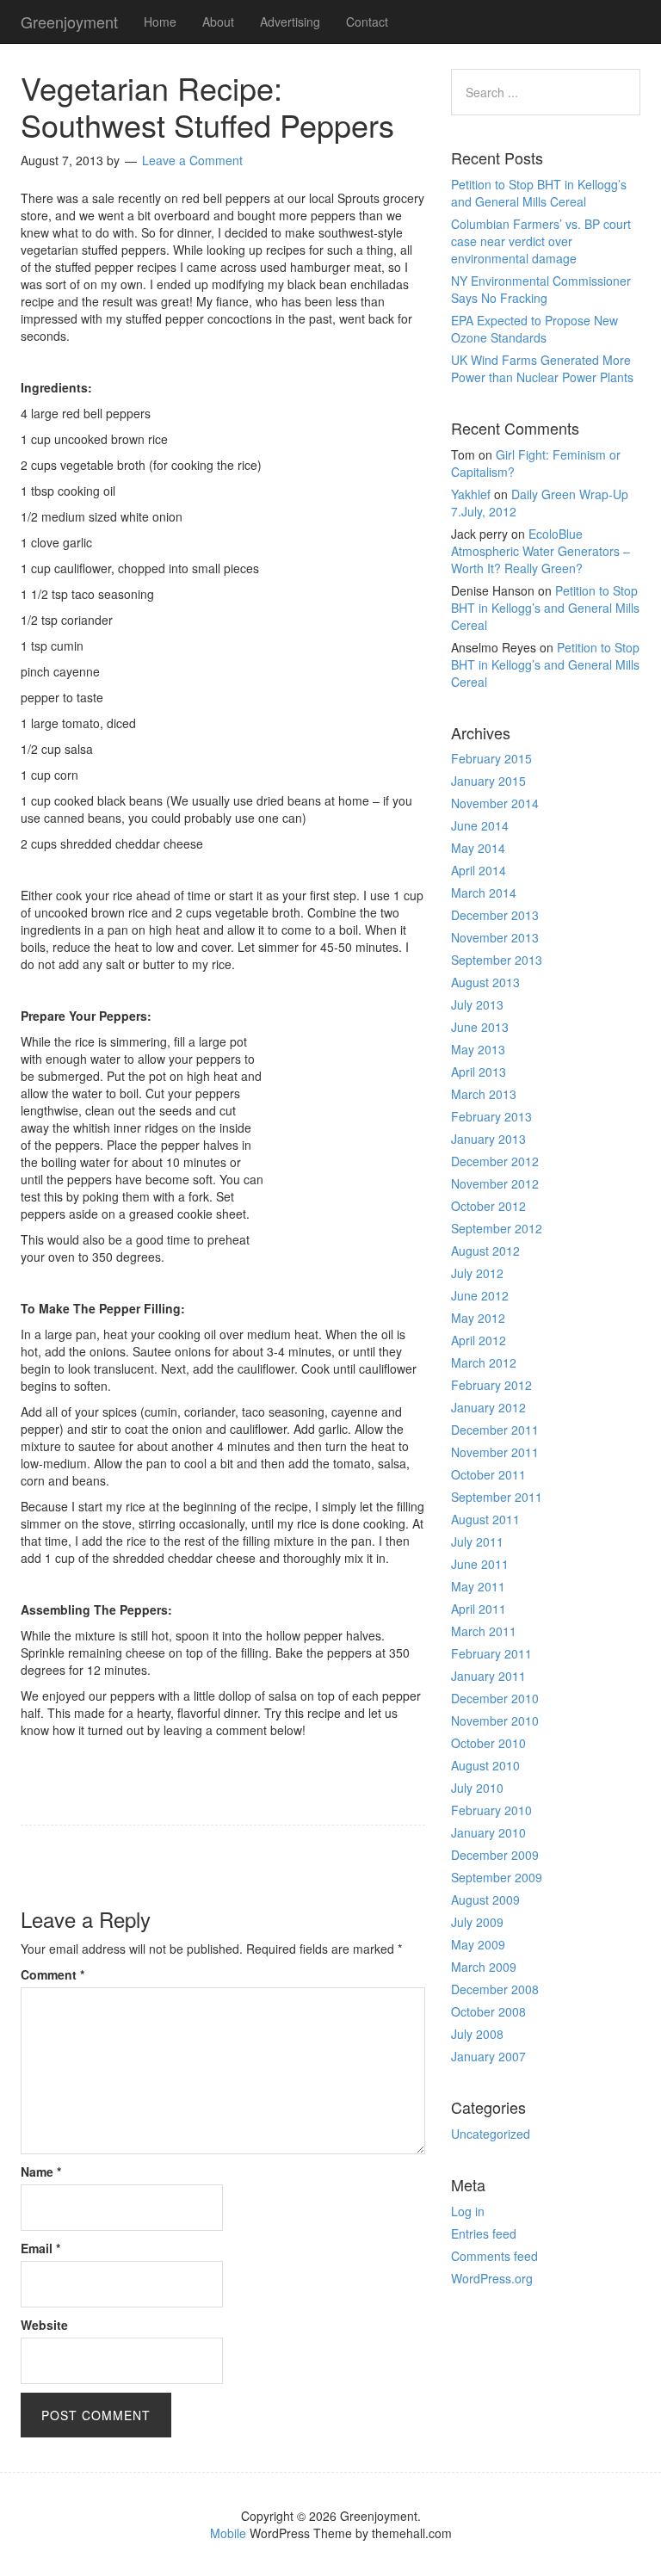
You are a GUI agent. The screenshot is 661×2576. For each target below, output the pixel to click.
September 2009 (497, 1877)
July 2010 (477, 1788)
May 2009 (478, 1944)
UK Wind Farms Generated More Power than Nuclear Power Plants (542, 368)
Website (44, 2325)
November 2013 (495, 937)
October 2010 (488, 1743)
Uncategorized (491, 2134)
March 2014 (484, 893)
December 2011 (495, 1430)
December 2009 (495, 1855)
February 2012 (491, 1385)
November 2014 (495, 803)
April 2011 (479, 1609)
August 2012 (485, 1251)
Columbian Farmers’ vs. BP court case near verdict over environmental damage (541, 241)
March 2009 (484, 1967)
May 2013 (478, 1049)
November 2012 (495, 1183)
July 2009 (477, 1922)
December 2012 (495, 1161)
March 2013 (484, 1094)
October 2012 (488, 1206)
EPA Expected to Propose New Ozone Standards (534, 329)
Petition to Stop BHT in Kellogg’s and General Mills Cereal (539, 193)
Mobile (228, 2533)
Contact (367, 22)
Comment (53, 1974)
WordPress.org (492, 2278)
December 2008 (495, 1989)
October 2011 (488, 1474)
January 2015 (488, 781)
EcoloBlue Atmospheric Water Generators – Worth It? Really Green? (541, 551)
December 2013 (495, 915)
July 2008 (477, 2034)
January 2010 (488, 1832)
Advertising (290, 22)
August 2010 (485, 1765)
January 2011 (488, 1676)
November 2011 (495, 1452)
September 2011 (497, 1497)
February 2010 (491, 1810)
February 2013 (491, 1116)
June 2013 (480, 1027)
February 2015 (491, 758)
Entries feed (484, 2233)
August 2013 (485, 982)
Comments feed (494, 2256)
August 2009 (485, 1900)
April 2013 (479, 1072)
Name (41, 2171)
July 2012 (477, 1273)
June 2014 (480, 825)
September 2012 (497, 1228)
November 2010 (495, 1720)
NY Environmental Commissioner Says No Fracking (541, 289)
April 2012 (479, 1340)
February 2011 (491, 1653)
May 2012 (478, 1318)
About (218, 22)
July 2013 (477, 1004)
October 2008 (488, 2011)
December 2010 (495, 1698)
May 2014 (478, 848)
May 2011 (478, 1586)
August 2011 (485, 1519)
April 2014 (479, 870)
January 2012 (488, 1407)
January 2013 (488, 1139)
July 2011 (477, 1541)
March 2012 (484, 1362)
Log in (468, 2211)
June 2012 (480, 1295)
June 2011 (480, 1564)
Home (160, 22)
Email (40, 2248)
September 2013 (497, 960)
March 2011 (484, 1631)
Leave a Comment (192, 160)
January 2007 (488, 2056)
